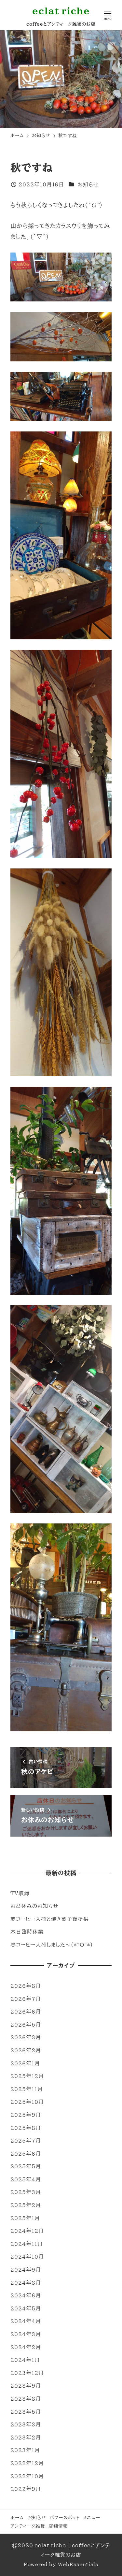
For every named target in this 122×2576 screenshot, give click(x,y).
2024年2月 (26, 2347)
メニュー (92, 2518)
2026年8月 (26, 1986)
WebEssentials (78, 2564)
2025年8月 (26, 2128)
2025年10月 (27, 2102)
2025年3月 (26, 2192)
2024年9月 (26, 2270)
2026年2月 (26, 2050)
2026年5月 (26, 2025)
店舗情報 (58, 2526)
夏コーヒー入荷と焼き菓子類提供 (50, 1919)
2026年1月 (25, 2063)
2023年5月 (26, 2412)
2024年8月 (26, 2283)
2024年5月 (26, 2308)
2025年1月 (25, 2218)
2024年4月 (26, 2321)
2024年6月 (26, 2295)
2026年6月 (26, 2012)
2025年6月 (26, 2154)
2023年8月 (26, 2399)
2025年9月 (26, 2115)
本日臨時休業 (27, 1932)
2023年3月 (26, 2424)
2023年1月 (25, 2450)
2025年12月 (27, 2076)
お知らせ (88, 184)
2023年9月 (26, 2386)
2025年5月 (26, 2166)
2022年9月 (26, 2489)
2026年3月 (26, 2037)
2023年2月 (26, 2438)
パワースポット (64, 2518)
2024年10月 (27, 2257)
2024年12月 (27, 2231)
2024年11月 (27, 2244)
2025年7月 (26, 2141)
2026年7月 (26, 1999)
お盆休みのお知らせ (34, 1906)
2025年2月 (26, 2205)
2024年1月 (25, 2360)
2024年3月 (26, 2334)
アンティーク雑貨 (28, 2526)
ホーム (17, 2518)
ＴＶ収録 (20, 1893)
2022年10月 (27, 2476)
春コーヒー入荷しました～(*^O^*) (52, 1945)
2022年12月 (27, 2463)
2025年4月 (26, 2179)
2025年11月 (27, 2089)
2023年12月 (27, 2373)
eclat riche (61, 11)
